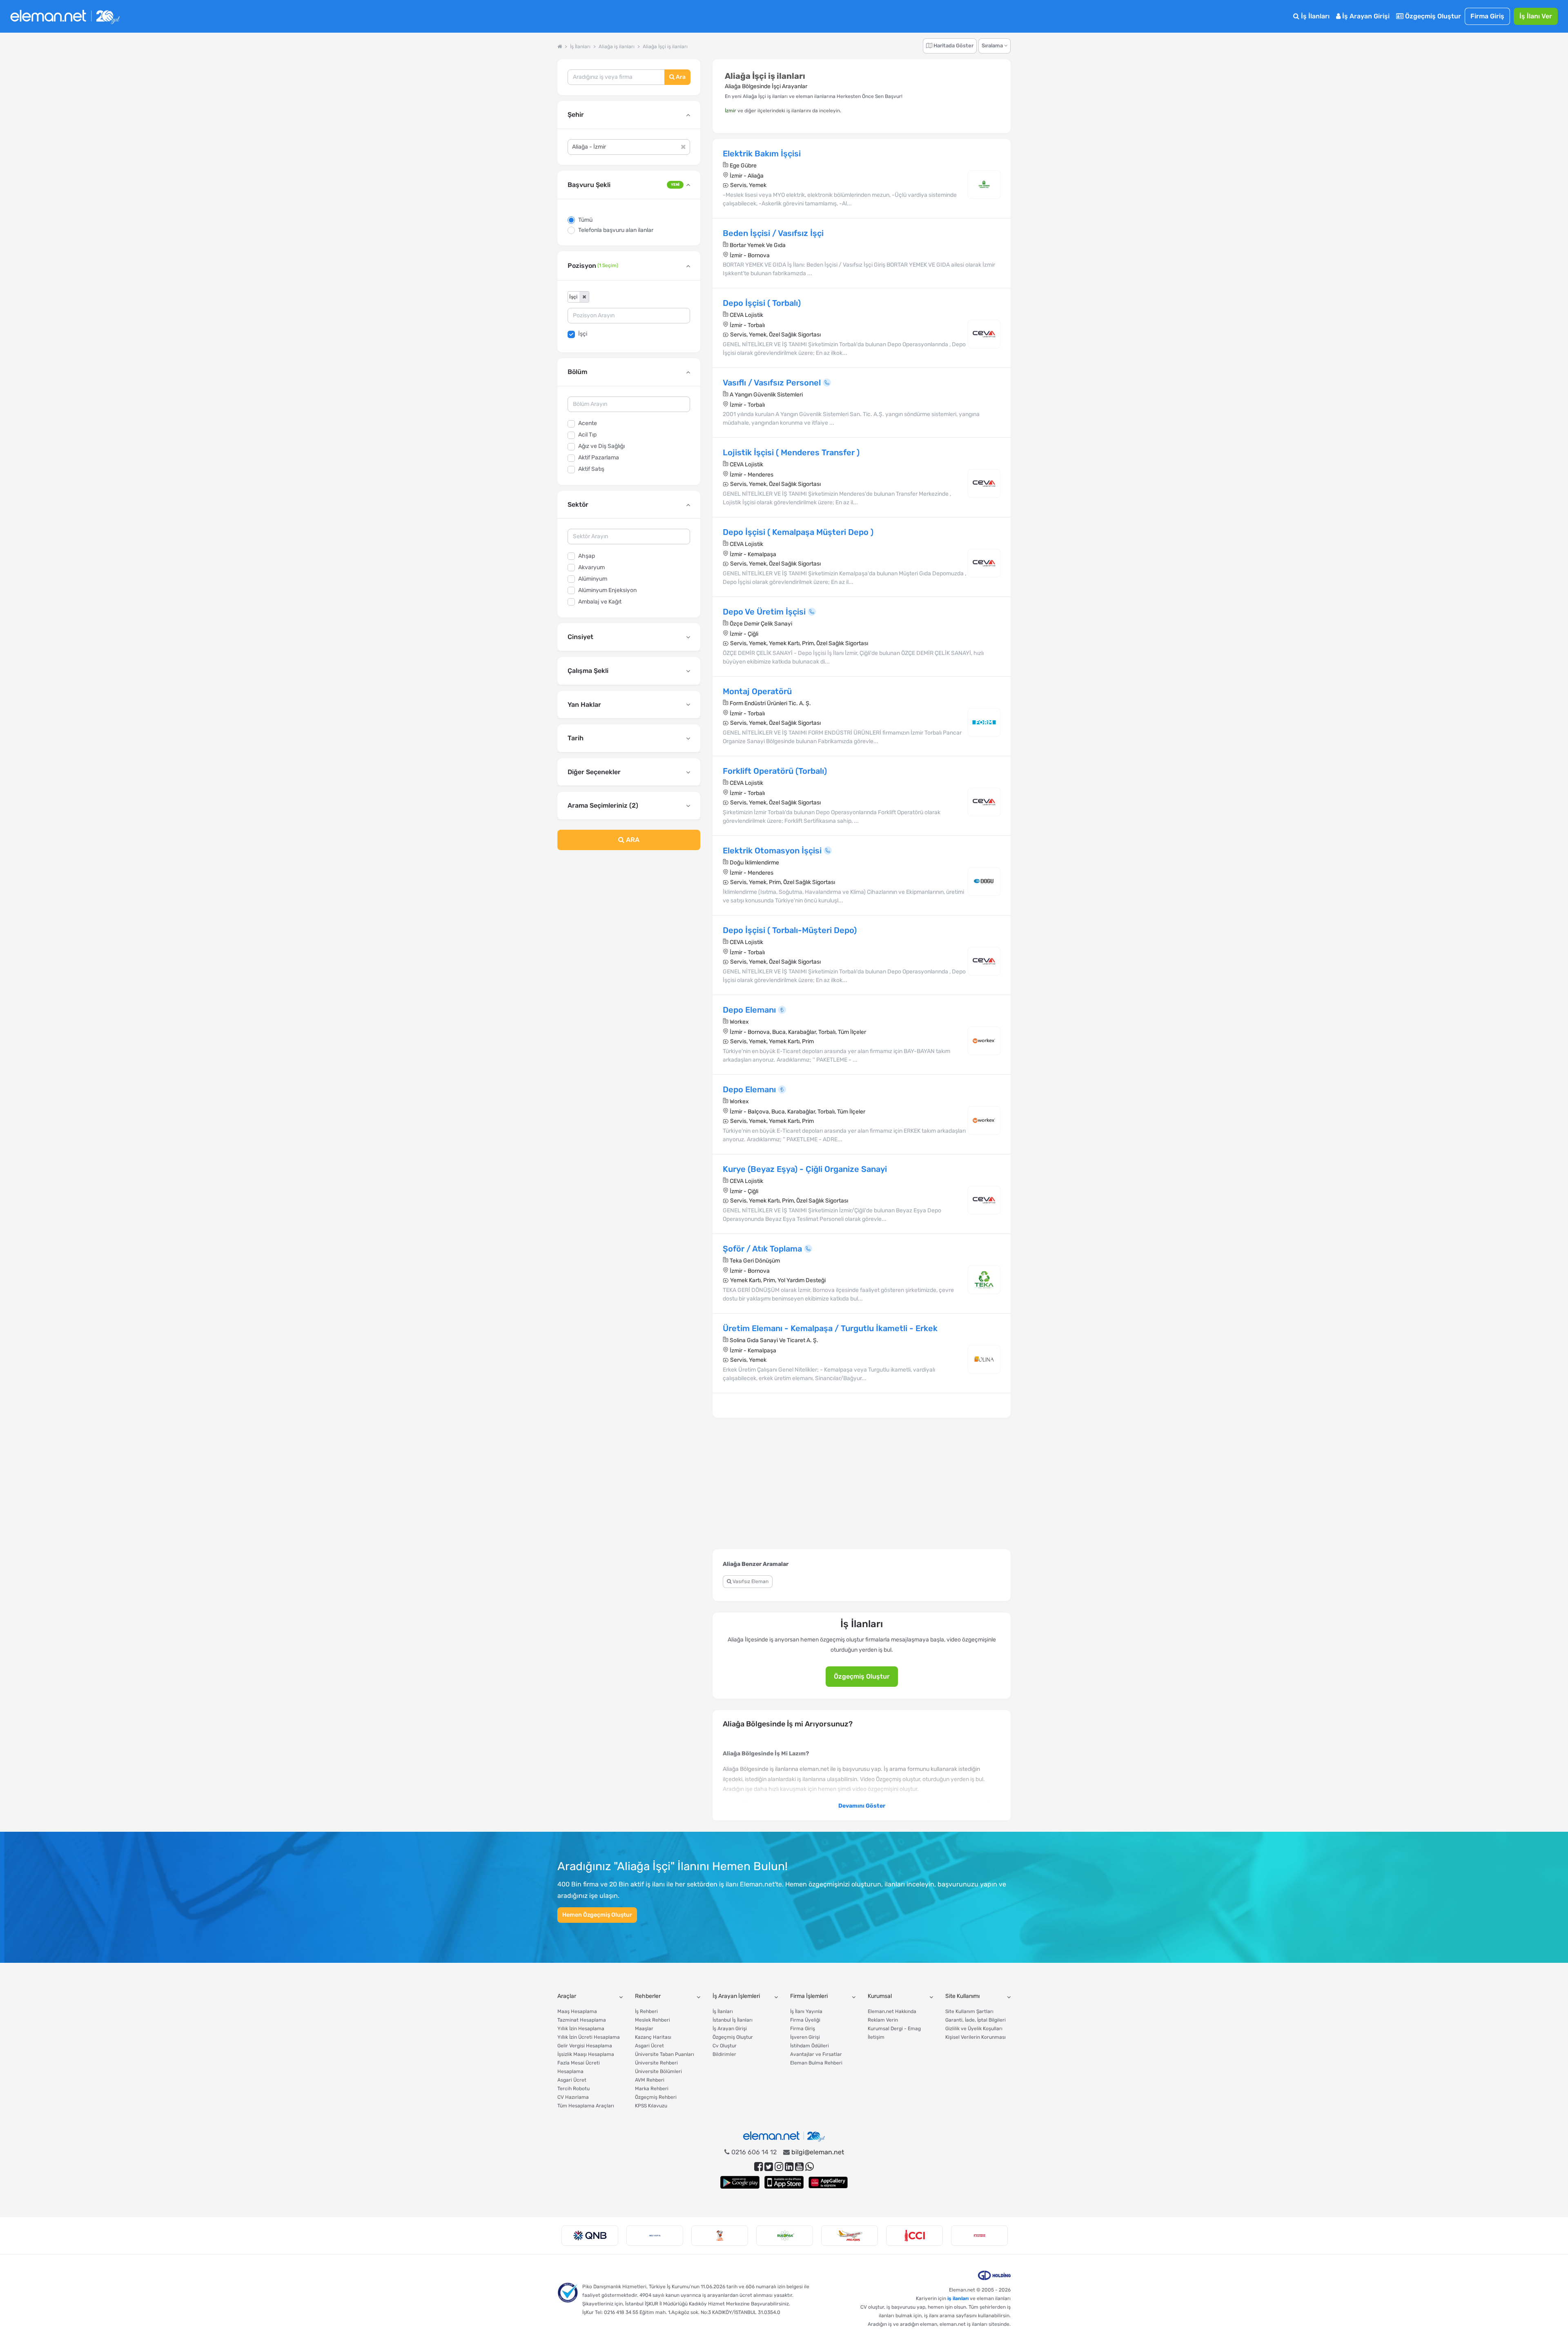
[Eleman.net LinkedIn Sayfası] (789, 2167)
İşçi (583, 334)
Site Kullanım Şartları (969, 2011)
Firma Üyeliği (805, 2020)
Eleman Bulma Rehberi (816, 2063)
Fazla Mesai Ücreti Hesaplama (579, 2067)
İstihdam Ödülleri (810, 2046)
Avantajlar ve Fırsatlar (816, 2054)
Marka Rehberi (652, 2089)
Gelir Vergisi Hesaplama (585, 2046)
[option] (590, 2236)
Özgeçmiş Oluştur (1432, 16)
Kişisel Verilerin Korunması (976, 2037)
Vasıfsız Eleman (750, 1581)
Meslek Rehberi (653, 2020)
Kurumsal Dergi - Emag (894, 2029)
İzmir (731, 111)
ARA (632, 840)
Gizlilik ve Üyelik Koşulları (974, 2029)
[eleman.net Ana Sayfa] (560, 47)
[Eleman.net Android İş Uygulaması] (740, 2182)
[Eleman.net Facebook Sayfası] (758, 2167)
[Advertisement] (629, 923)
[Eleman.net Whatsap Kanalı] (810, 2167)
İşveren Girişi (805, 2037)
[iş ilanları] (65, 17)
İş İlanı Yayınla (806, 2011)
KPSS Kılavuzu (651, 2106)
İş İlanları (1314, 16)
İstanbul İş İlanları (733, 2020)
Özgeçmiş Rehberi (656, 2097)
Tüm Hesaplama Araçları (586, 2106)
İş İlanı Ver (1536, 16)
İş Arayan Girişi (1365, 16)
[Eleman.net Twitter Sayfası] (769, 2167)
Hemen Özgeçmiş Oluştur (597, 1915)
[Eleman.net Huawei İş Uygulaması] (828, 2182)
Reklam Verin (883, 2020)
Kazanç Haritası (653, 2037)
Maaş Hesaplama (577, 2011)
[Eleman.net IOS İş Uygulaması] (784, 2182)
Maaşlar (644, 2029)
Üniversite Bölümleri (658, 2071)
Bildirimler (724, 2054)
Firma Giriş (1487, 16)
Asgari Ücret (572, 2080)
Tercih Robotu (574, 2089)
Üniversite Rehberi (656, 2063)
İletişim (876, 2037)
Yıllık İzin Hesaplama (581, 2029)
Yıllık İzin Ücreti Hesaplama (589, 2037)
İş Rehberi (646, 2011)
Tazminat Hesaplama (582, 2020)
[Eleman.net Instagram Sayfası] (779, 2167)
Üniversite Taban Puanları (665, 2054)
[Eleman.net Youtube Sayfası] (799, 2167)
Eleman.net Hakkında (892, 2011)
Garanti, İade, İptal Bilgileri (976, 2020)
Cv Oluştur (725, 2046)
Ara (680, 77)
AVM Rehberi (650, 2080)
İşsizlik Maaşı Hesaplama (586, 2054)
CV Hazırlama (573, 2097)
